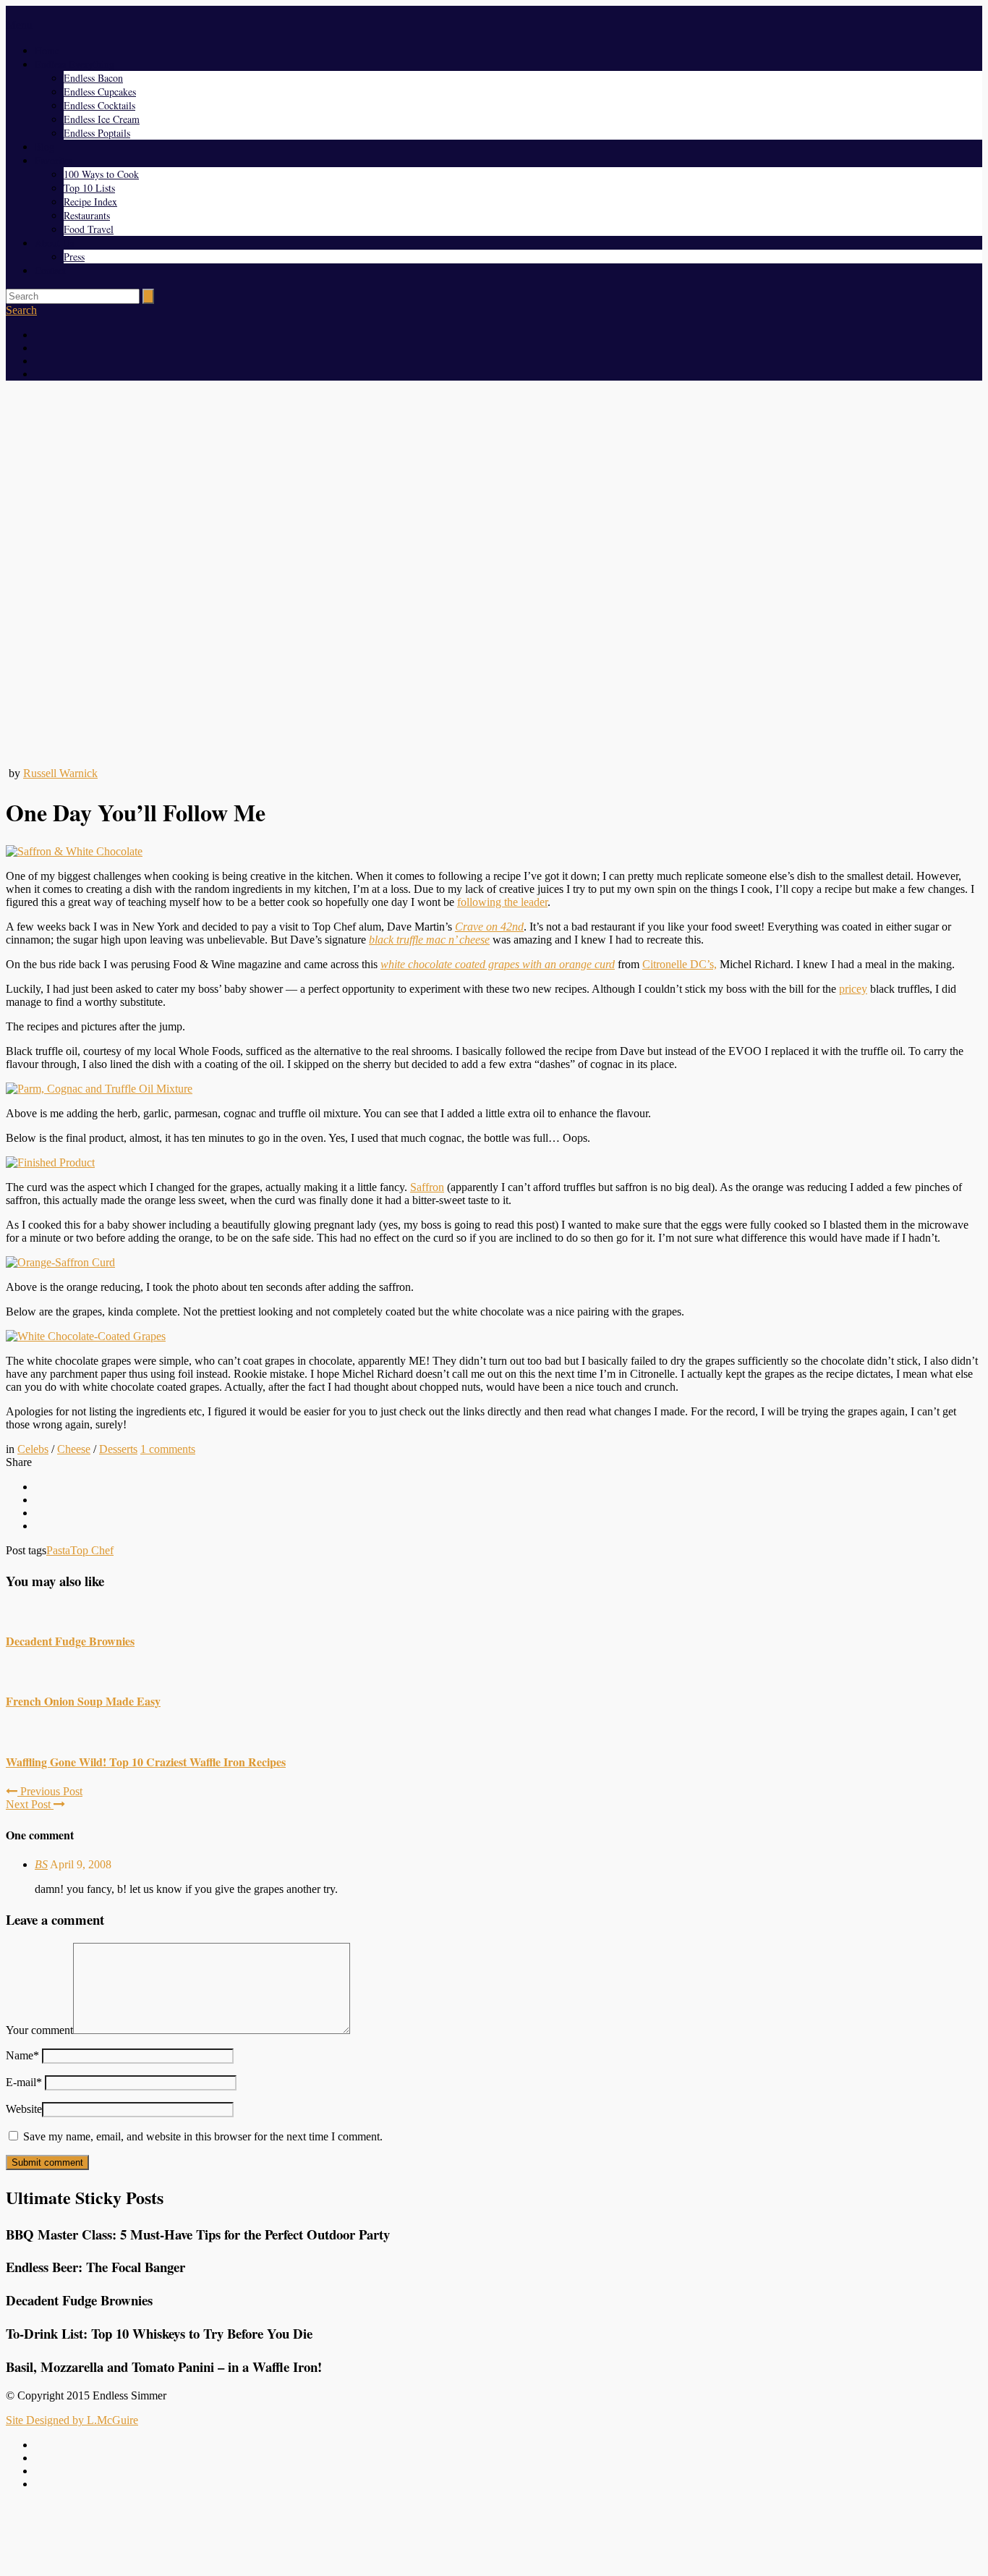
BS (41, 1864)
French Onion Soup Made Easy (83, 1701)
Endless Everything (74, 64)
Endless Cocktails (99, 105)
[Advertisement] (494, 2535)
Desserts (118, 1449)
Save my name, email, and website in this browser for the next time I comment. (203, 2136)
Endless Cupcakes (100, 92)
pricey (853, 989)
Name (22, 2055)
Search (21, 310)
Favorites (54, 160)
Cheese (74, 1449)
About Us (54, 243)
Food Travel (89, 229)
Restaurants (87, 215)
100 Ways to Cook (101, 174)
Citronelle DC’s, (680, 964)
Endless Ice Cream (102, 119)
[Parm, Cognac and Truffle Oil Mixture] (99, 1089)
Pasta (58, 1550)
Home (47, 50)
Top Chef (92, 1550)
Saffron (427, 1187)
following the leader (502, 902)
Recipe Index (90, 202)
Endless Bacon (93, 78)
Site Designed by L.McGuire (72, 2420)
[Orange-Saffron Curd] (60, 1262)
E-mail (24, 2082)
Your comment (39, 2030)
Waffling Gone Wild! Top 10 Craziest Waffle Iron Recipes (146, 1762)
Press (74, 257)
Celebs (33, 1449)
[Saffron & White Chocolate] (74, 851)
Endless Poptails (97, 133)
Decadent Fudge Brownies (70, 1641)
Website (24, 2109)
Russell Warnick (60, 773)
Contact (50, 270)
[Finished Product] (50, 1162)
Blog (44, 147)
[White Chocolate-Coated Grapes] (86, 1336)
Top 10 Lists (89, 188)
